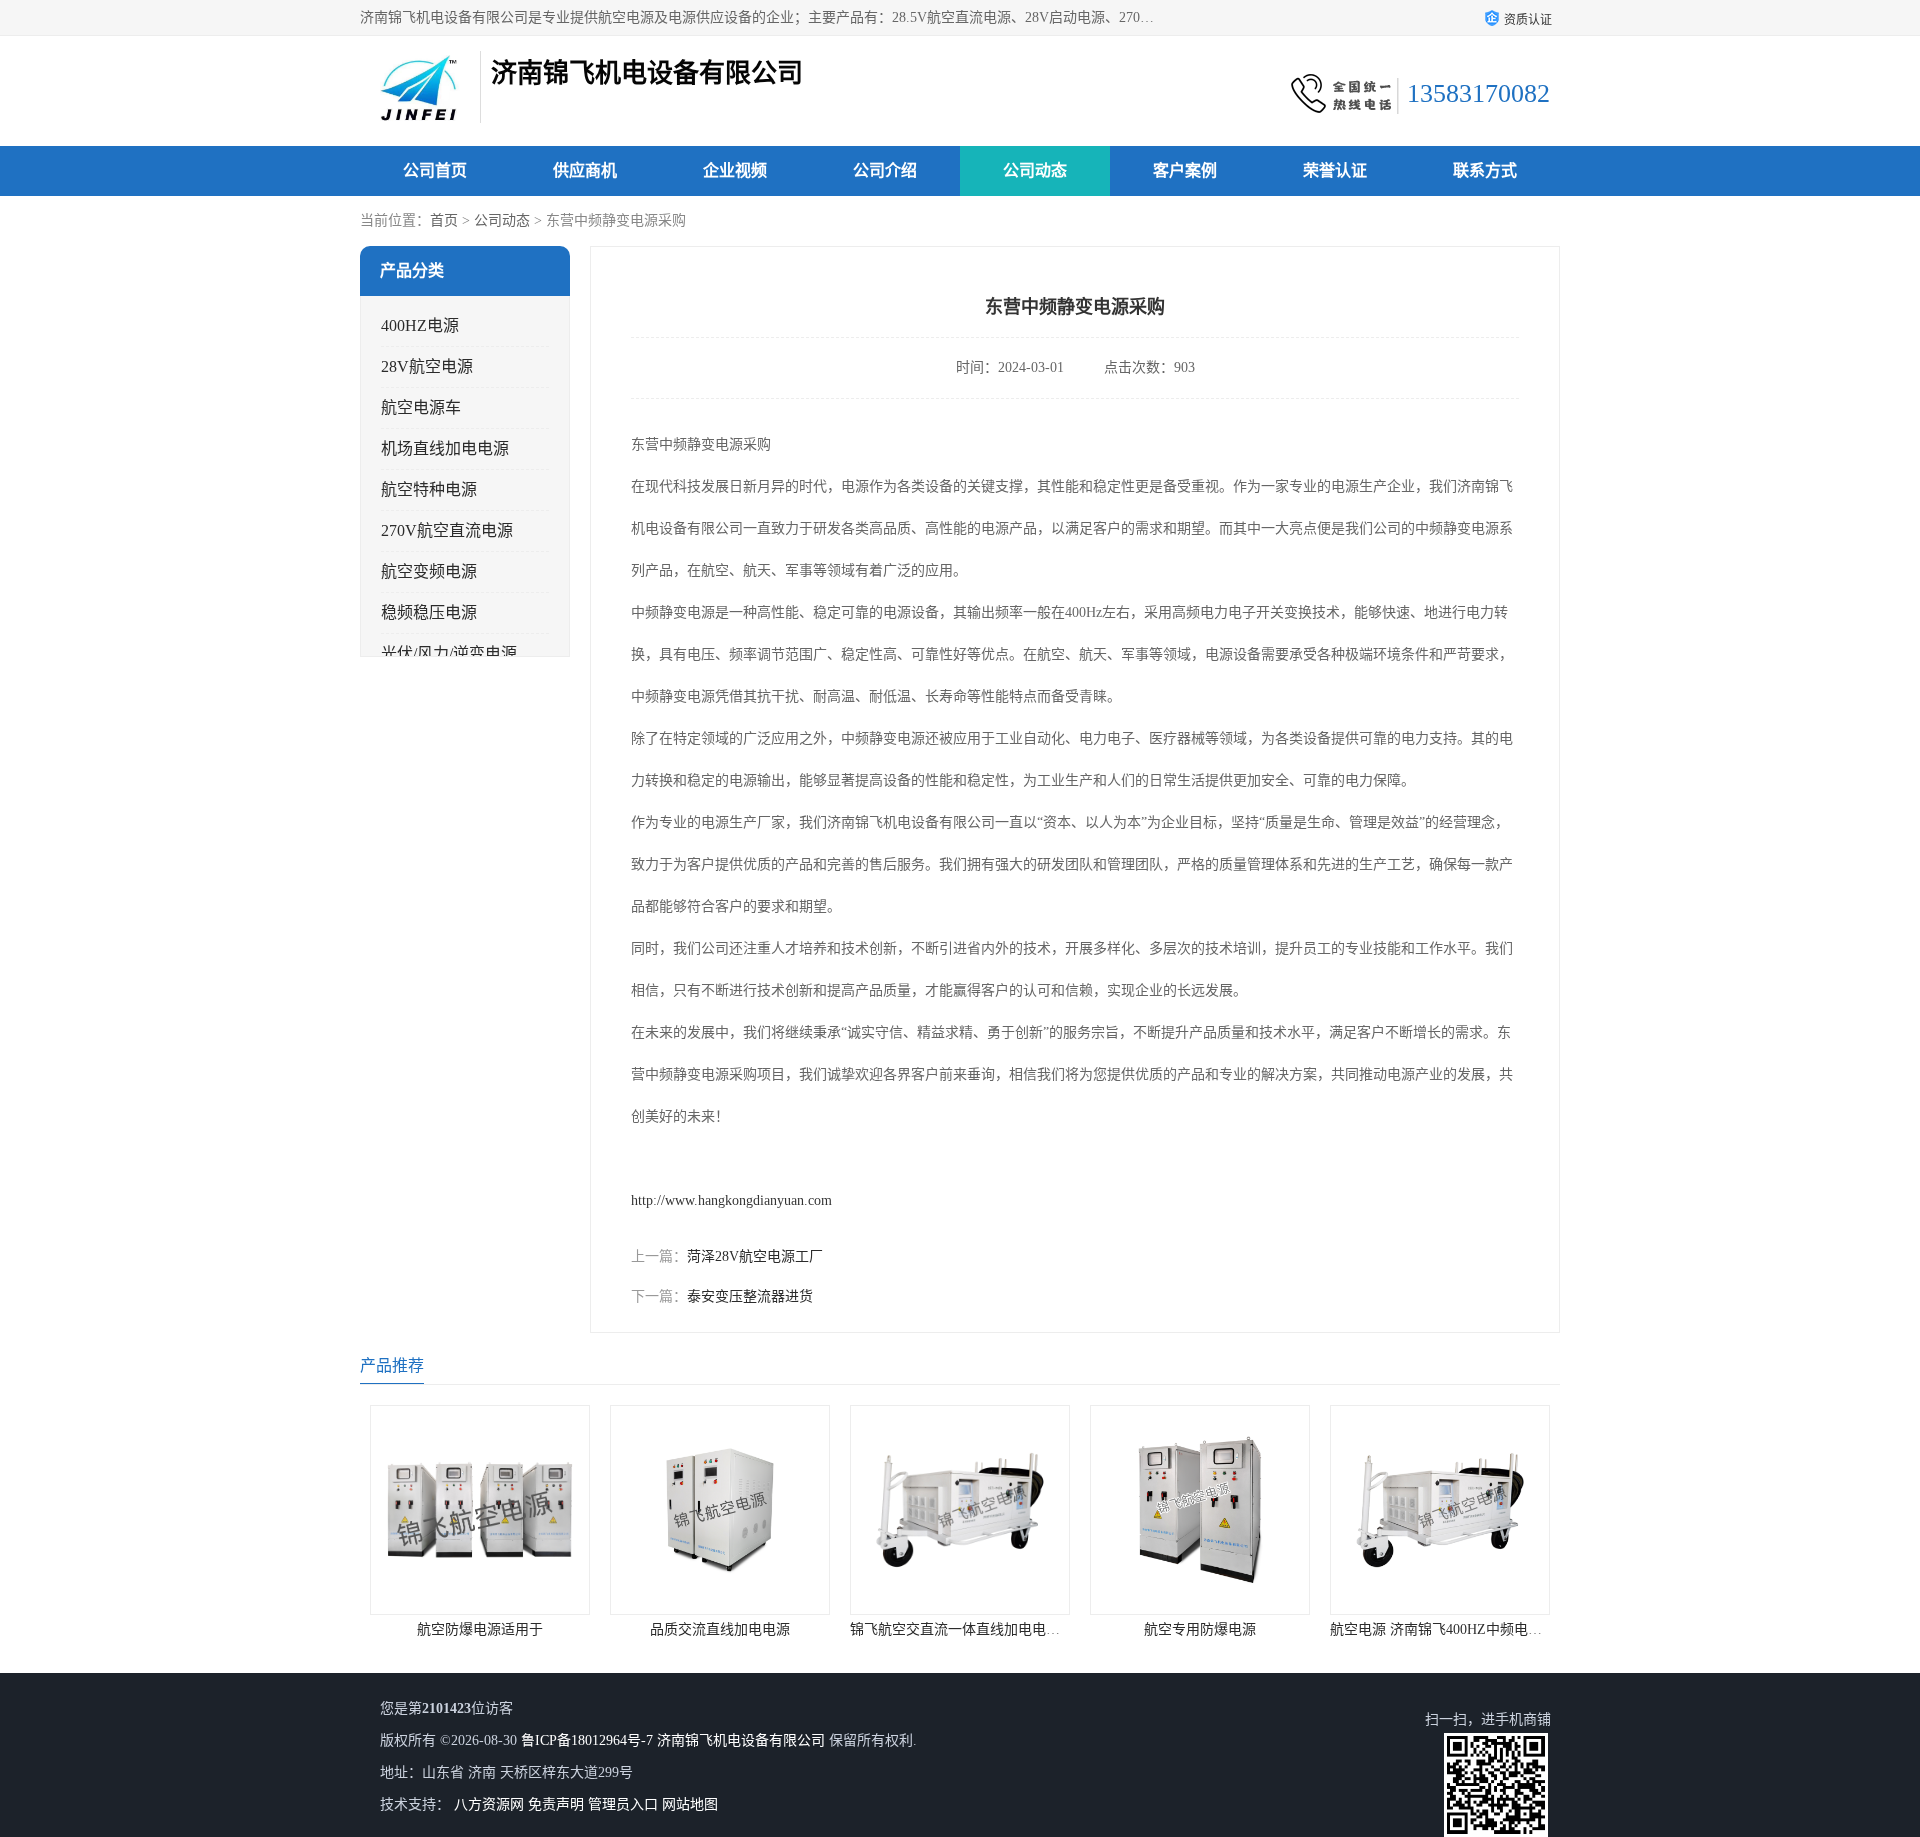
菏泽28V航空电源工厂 (755, 1256)
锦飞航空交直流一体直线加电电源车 (962, 1629)
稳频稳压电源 (429, 612)
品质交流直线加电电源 (720, 1629)
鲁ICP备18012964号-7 (587, 1740)
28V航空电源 (427, 366)
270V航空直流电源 (447, 530)
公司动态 (1035, 170)
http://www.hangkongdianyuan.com (731, 1200)
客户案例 (1185, 170)
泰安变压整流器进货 (750, 1296)
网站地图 (690, 1804)
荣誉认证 (1335, 170)
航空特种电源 (429, 489)
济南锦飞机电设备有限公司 (741, 1740)
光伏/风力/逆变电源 (449, 653)
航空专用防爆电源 (1200, 1629)
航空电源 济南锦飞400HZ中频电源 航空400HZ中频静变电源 (1514, 1629)
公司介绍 (885, 170)
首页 (444, 220)
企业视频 (735, 170)
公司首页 (435, 170)
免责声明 (556, 1804)
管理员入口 (623, 1804)
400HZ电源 (420, 325)
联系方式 (1485, 170)
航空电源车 (421, 407)
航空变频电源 (429, 571)
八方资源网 (489, 1804)
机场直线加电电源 (445, 448)
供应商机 (585, 170)
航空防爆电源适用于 (480, 1629)
